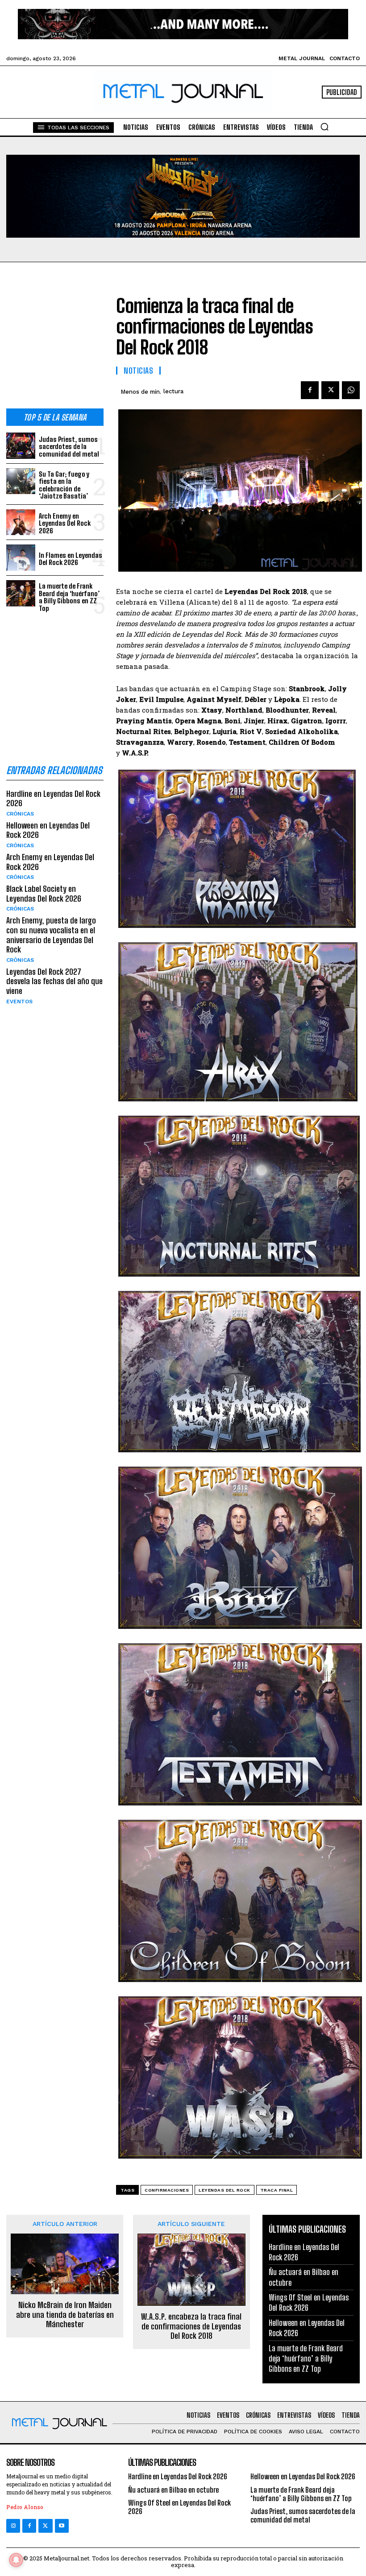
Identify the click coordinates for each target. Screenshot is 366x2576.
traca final (277, 2190)
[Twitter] (45, 2526)
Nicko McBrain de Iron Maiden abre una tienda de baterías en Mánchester (65, 2315)
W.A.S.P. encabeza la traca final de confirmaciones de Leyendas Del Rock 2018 (191, 2326)
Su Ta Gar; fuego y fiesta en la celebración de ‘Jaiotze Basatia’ (64, 485)
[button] (324, 127)
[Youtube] (62, 2526)
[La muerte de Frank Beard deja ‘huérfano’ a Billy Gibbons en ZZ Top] (21, 593)
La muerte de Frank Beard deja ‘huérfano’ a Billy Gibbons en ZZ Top (69, 597)
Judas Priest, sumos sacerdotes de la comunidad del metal (69, 447)
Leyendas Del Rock (225, 2190)
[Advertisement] (55, 342)
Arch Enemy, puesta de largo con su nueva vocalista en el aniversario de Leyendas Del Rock (51, 935)
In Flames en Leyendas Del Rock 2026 (71, 559)
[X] (330, 390)
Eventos (19, 1002)
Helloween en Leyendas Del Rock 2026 (48, 830)
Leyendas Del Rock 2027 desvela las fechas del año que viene (54, 981)
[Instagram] (13, 2526)
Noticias (138, 371)
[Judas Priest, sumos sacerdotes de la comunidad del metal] (21, 446)
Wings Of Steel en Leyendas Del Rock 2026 (179, 2507)
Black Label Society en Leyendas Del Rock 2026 (44, 894)
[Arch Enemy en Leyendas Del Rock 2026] (21, 522)
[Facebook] (310, 390)
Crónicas (20, 814)
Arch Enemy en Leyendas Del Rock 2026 (65, 523)
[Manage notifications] (16, 2560)
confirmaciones (167, 2190)
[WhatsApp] (351, 390)
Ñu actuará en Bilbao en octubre (173, 2490)
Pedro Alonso (25, 2507)
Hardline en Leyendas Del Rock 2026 (53, 799)
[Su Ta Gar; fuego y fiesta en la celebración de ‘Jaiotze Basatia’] (21, 481)
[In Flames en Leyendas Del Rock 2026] (21, 558)
